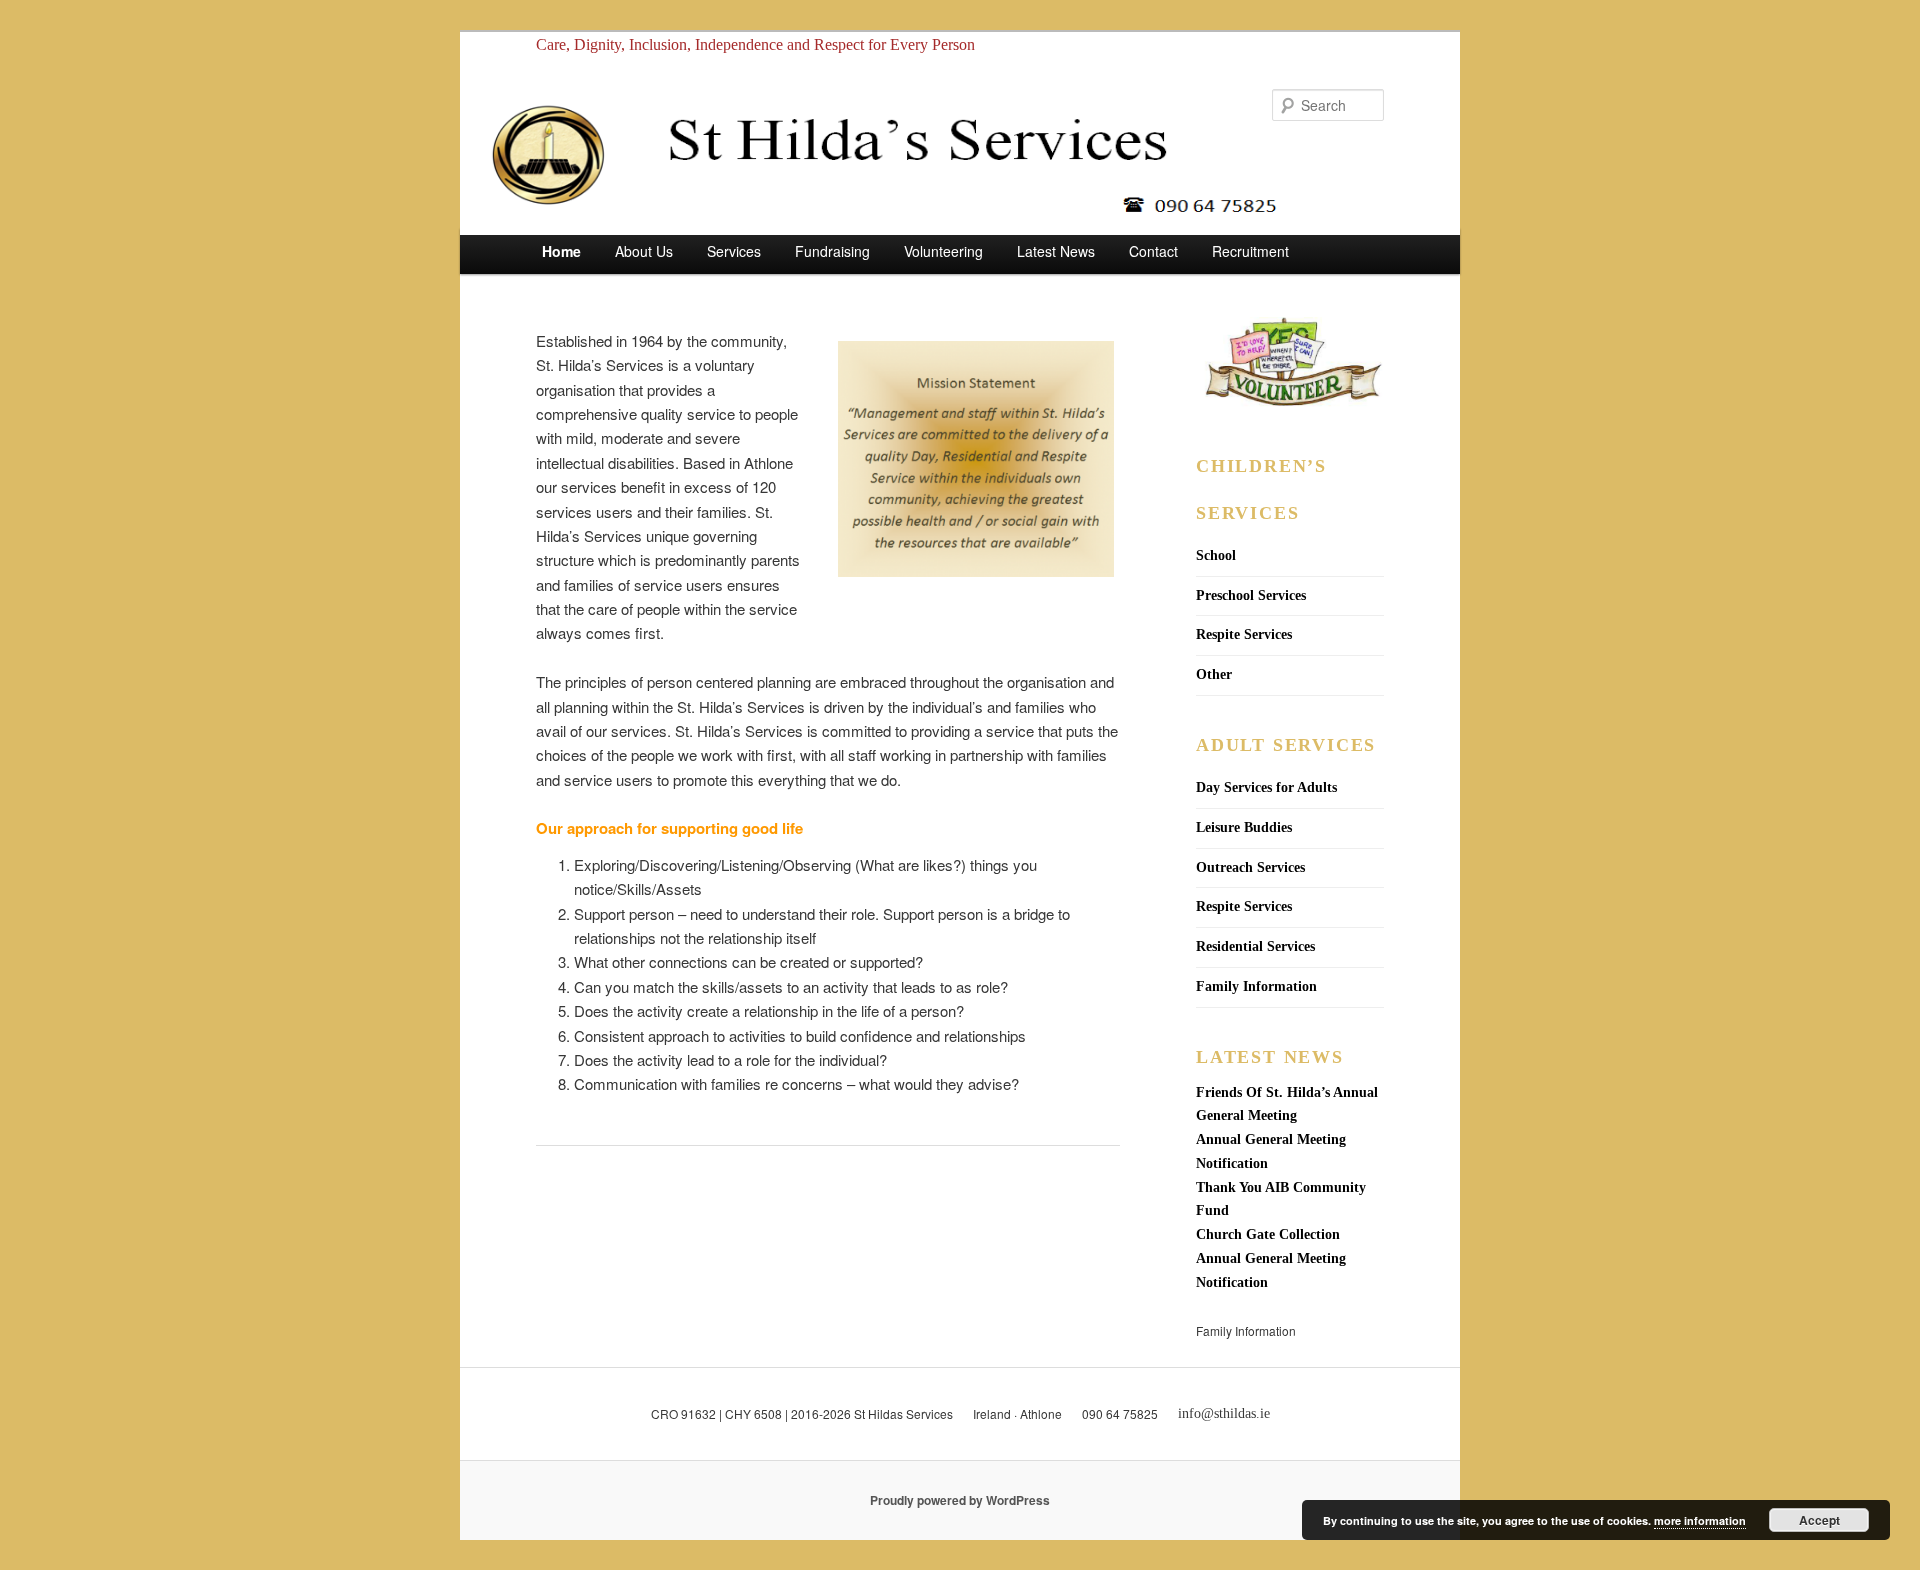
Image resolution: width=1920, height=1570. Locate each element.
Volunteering (943, 251)
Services (734, 251)
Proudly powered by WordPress (960, 1500)
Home (561, 251)
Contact (1153, 251)
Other (1214, 674)
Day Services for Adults (1266, 787)
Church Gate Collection (1268, 1234)
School (1216, 555)
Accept (1819, 1520)
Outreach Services (1250, 867)
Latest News (1056, 251)
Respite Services (1244, 634)
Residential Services (1255, 946)
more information (1700, 1520)
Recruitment (1250, 251)
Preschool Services (1251, 595)
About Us (644, 251)
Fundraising (832, 251)
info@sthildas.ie (1224, 1413)
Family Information (1256, 986)
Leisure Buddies (1244, 827)
